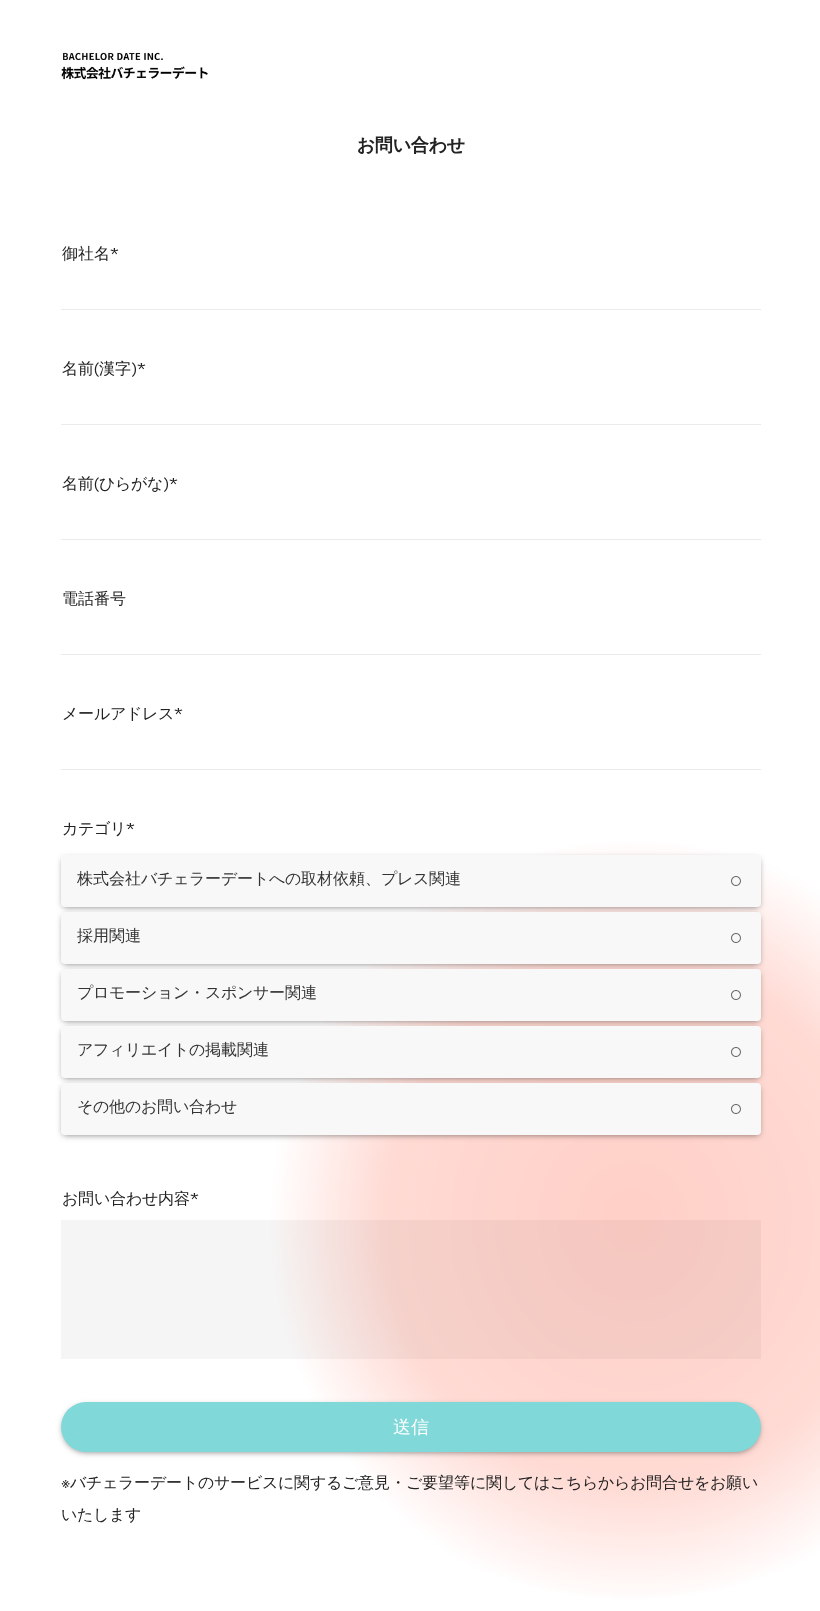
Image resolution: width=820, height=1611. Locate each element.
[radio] (411, 881)
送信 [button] (411, 1426)
